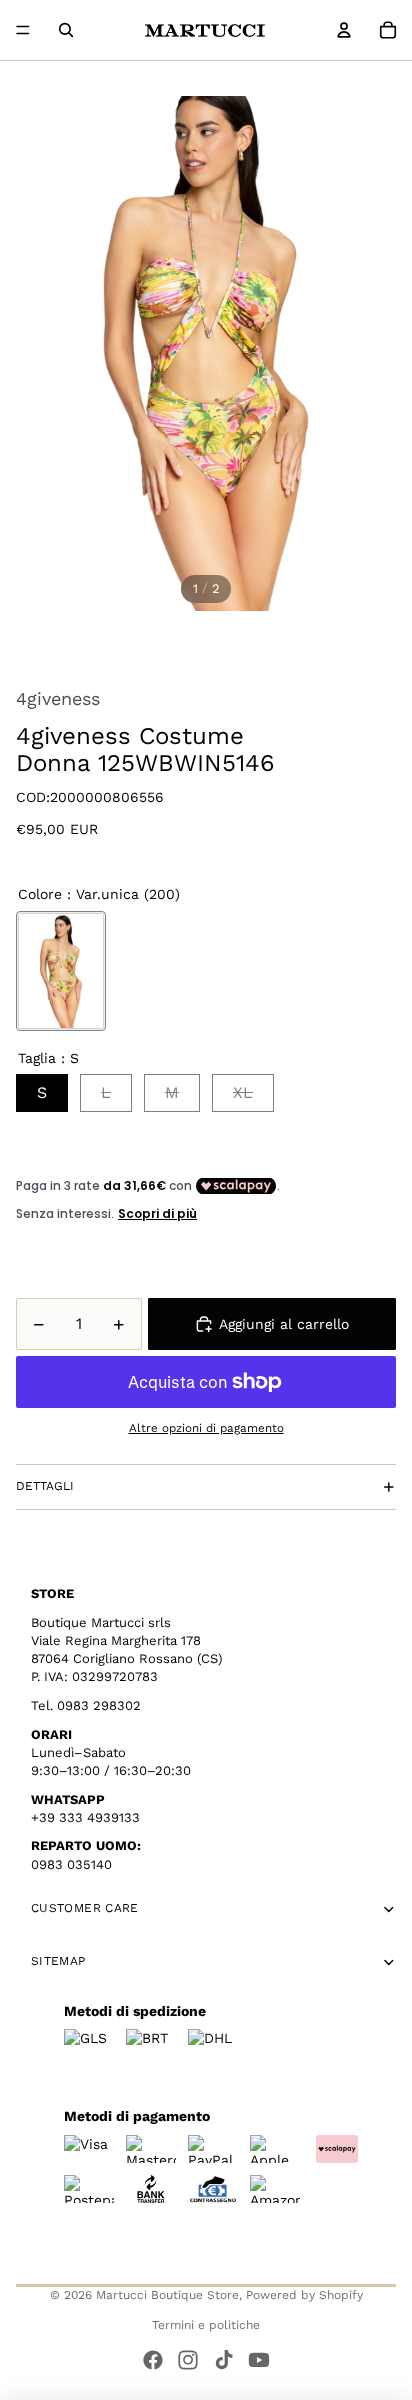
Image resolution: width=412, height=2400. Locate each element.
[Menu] (23, 30)
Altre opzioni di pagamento (206, 1428)
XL (243, 1092)
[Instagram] (188, 2360)
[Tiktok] (224, 2360)
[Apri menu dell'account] (344, 30)
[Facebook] (153, 2360)
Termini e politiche (206, 2325)
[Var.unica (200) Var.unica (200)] (61, 971)
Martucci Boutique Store (167, 2295)
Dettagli (45, 1486)
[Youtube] (259, 2360)
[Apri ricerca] (66, 30)
